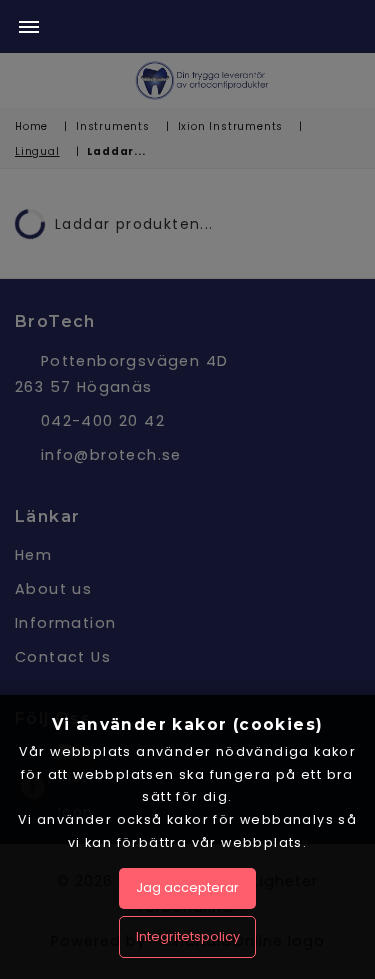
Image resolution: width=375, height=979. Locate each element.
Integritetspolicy (188, 936)
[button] (29, 28)
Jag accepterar (187, 887)
